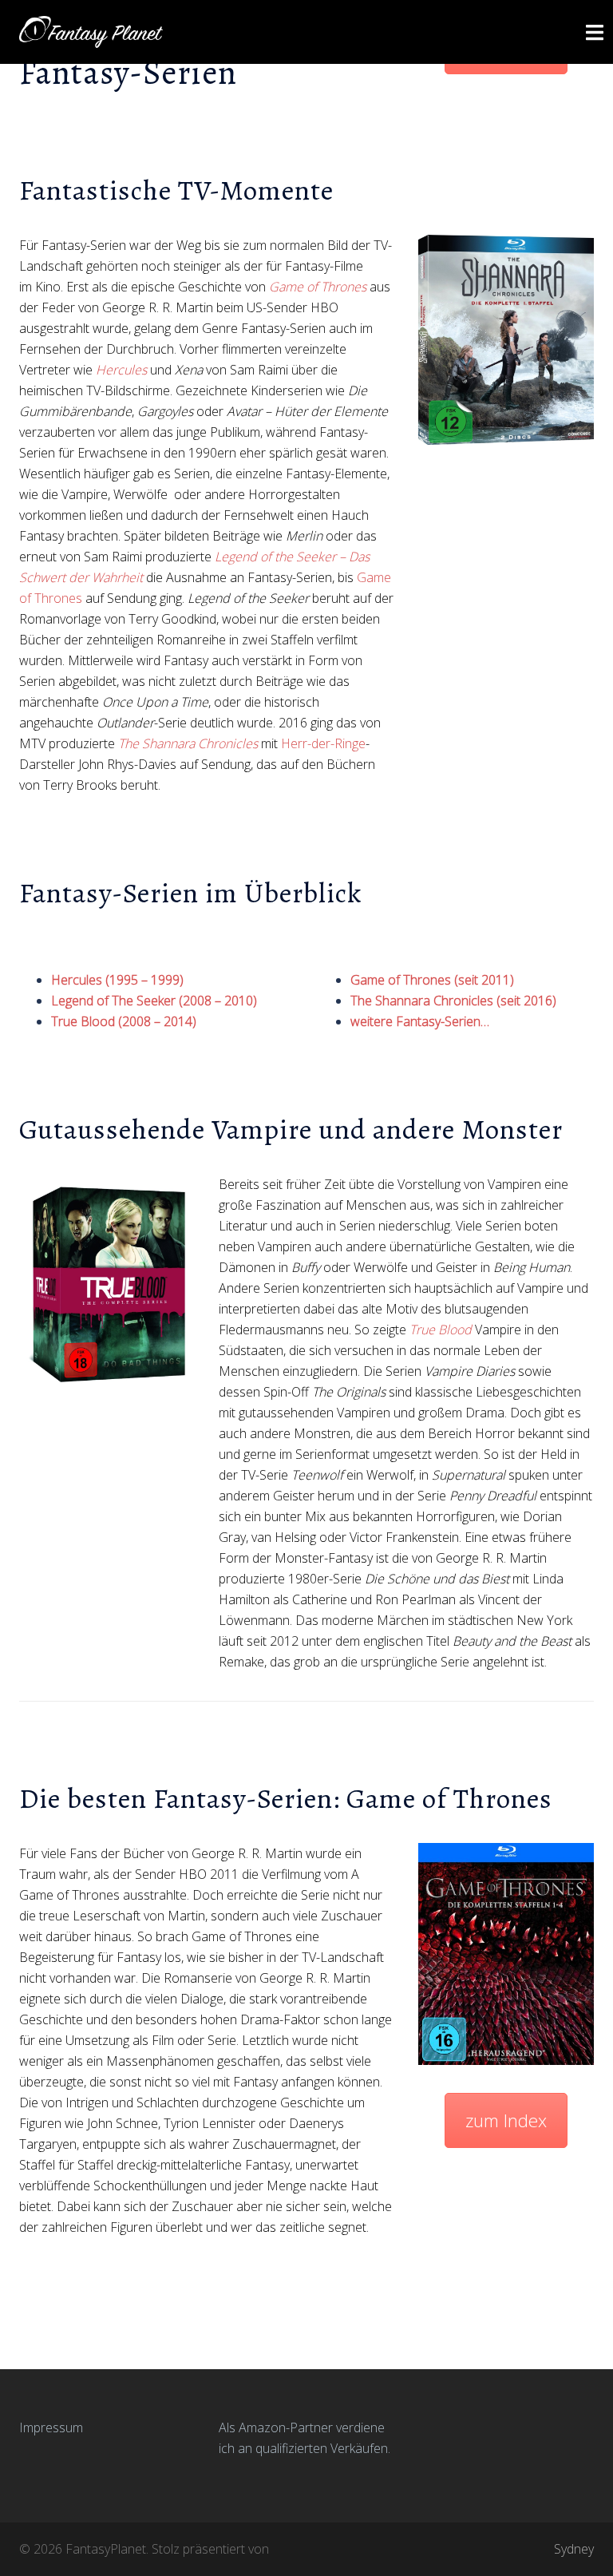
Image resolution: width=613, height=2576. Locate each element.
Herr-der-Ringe (323, 743)
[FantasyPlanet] (91, 30)
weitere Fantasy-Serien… (420, 1021)
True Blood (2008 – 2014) (124, 1021)
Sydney (574, 2549)
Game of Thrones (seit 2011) (432, 980)
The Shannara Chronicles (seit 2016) (453, 1001)
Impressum (51, 2427)
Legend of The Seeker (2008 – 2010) (154, 1001)
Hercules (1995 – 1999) (117, 980)
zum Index (506, 2120)
